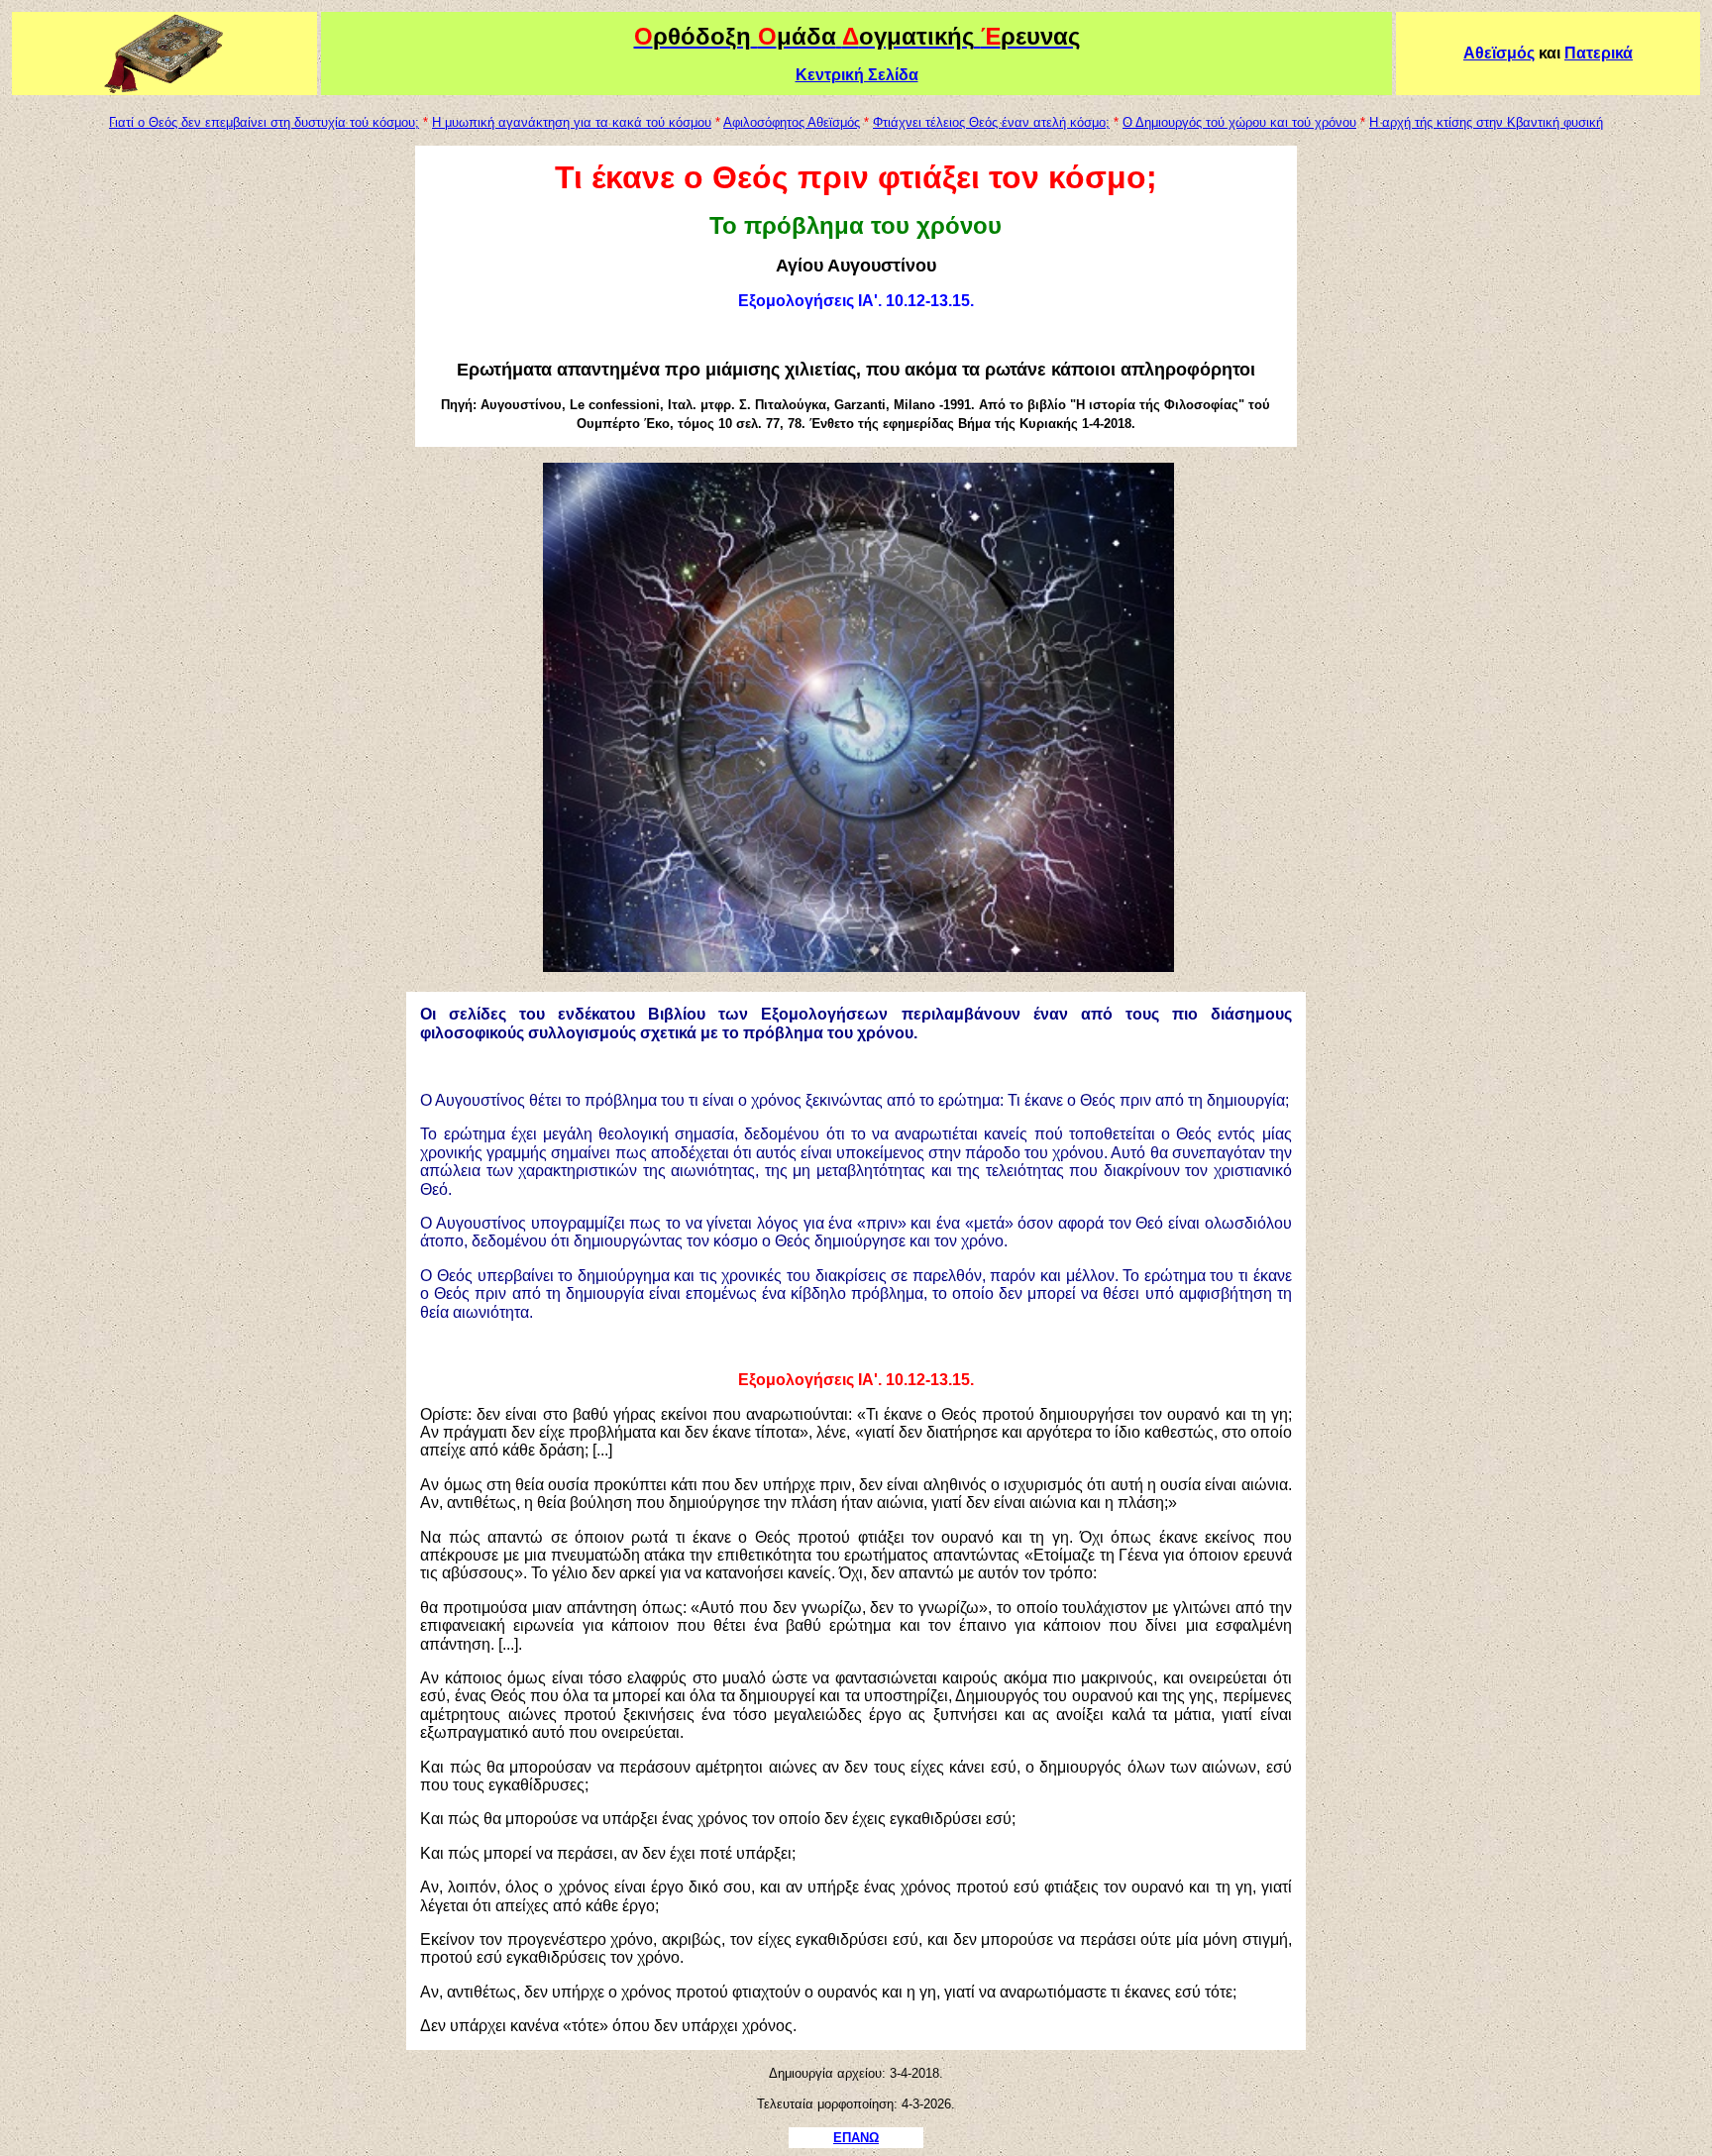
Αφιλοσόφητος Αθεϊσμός (792, 122)
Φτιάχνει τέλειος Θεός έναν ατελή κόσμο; (991, 122)
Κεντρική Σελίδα (857, 75)
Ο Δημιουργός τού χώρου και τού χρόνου (1239, 122)
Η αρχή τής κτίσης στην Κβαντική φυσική (1486, 122)
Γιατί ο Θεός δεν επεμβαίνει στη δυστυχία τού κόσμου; (264, 122)
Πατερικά (1599, 53)
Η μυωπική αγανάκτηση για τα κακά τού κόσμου (572, 122)
